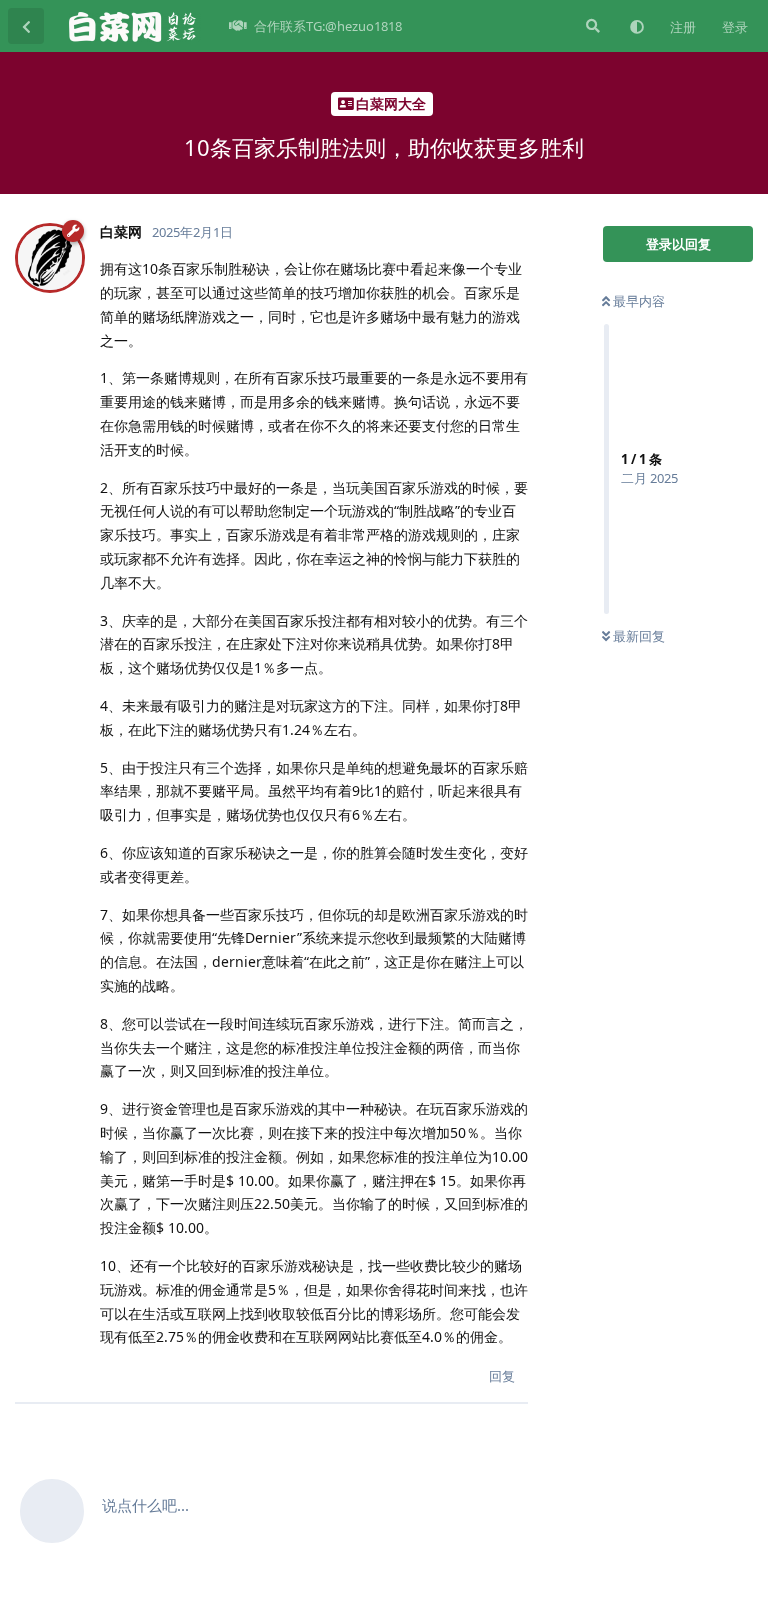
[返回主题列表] (26, 26)
